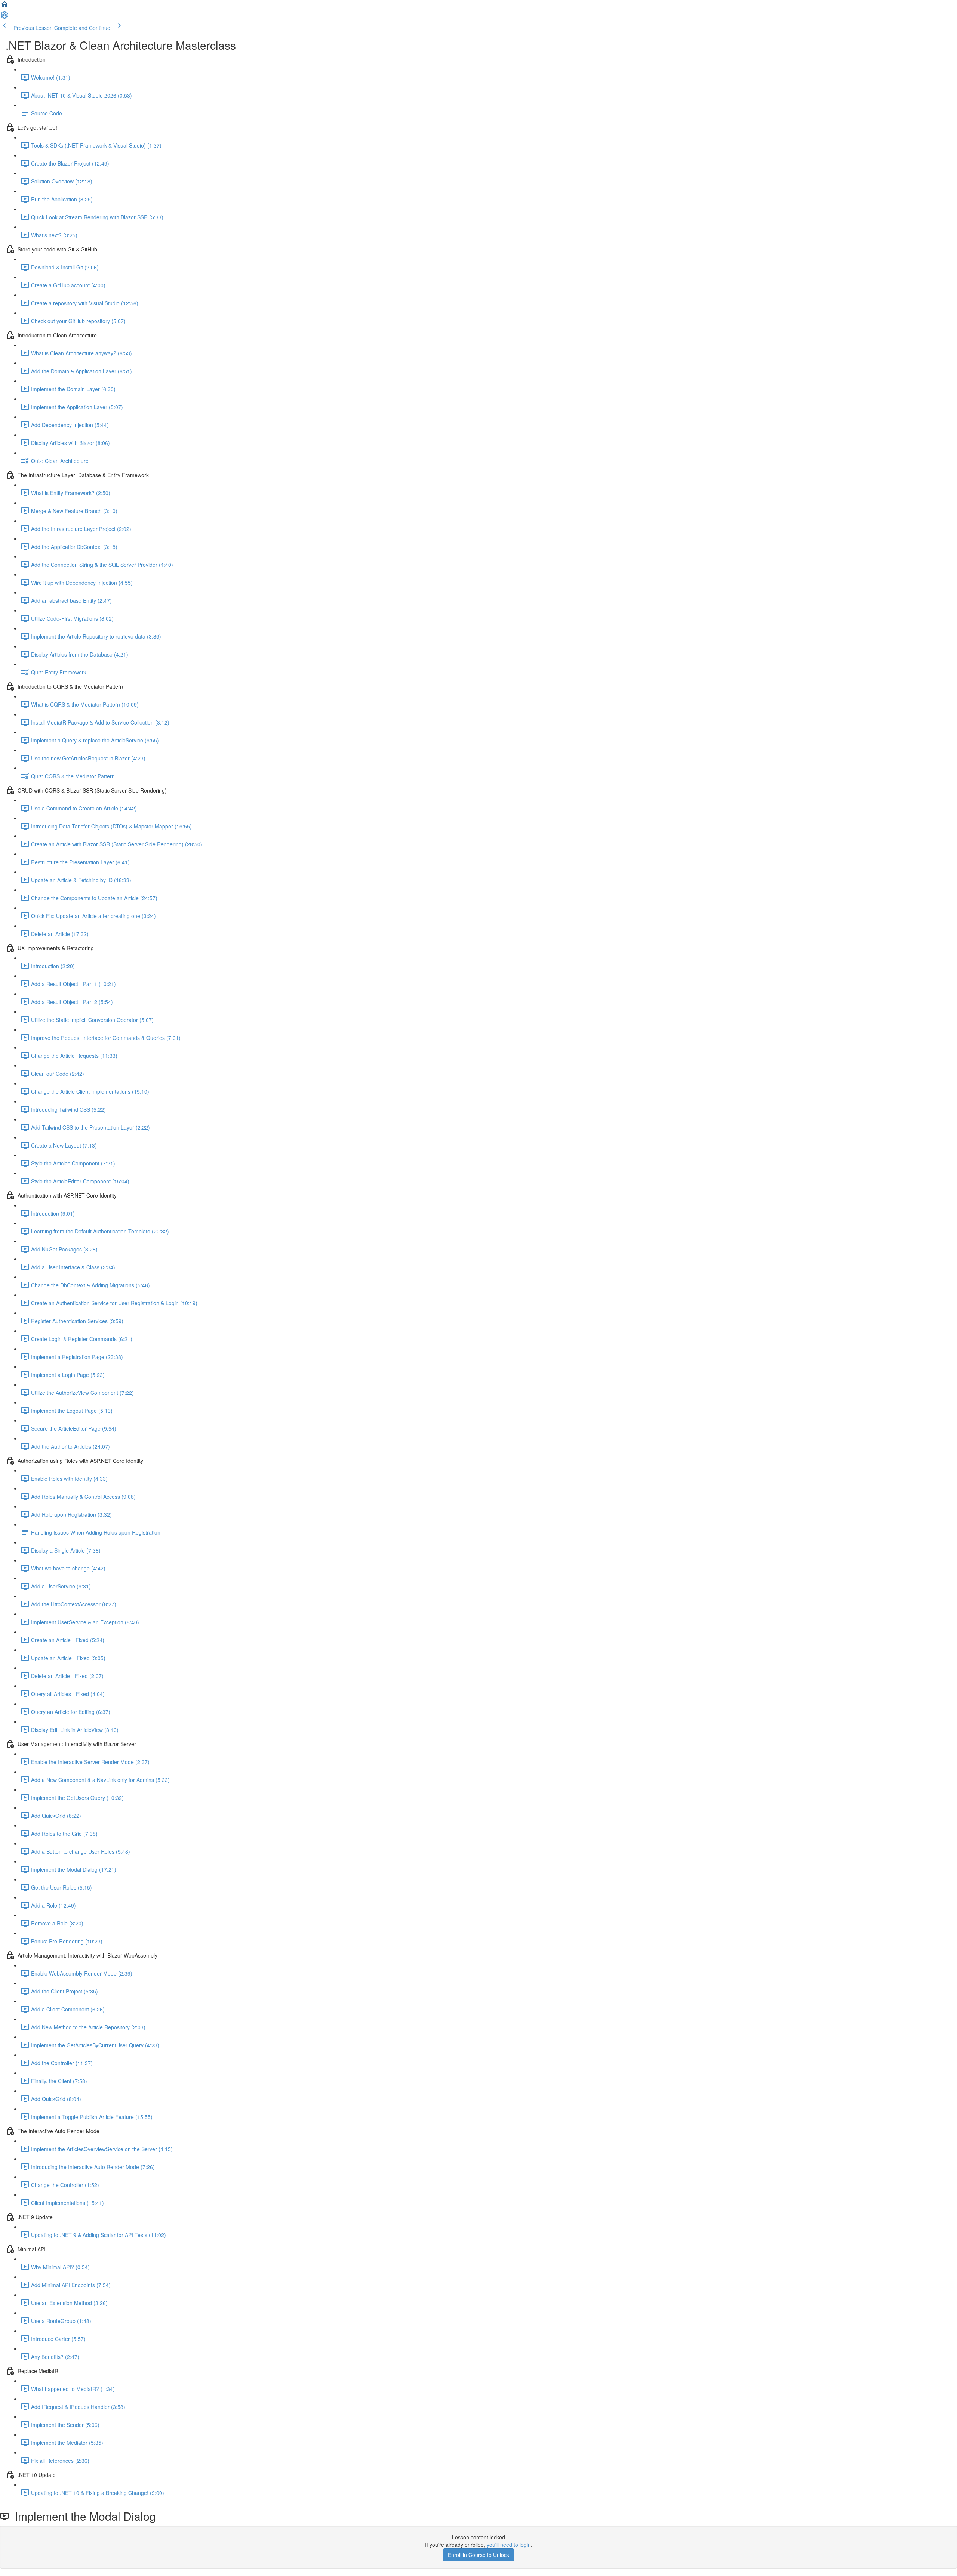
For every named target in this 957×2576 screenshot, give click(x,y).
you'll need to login (509, 2545)
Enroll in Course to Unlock (478, 2555)
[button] (4, 7)
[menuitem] (4, 17)
